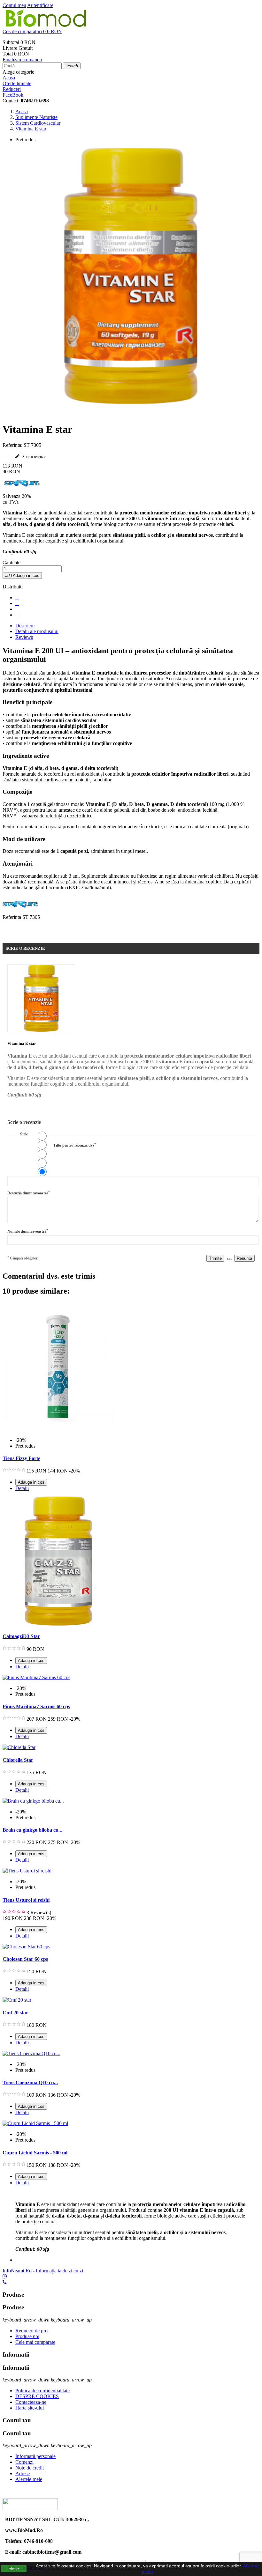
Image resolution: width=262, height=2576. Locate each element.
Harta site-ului (30, 2408)
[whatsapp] (5, 2276)
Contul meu (14, 5)
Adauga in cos (22, 576)
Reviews (24, 637)
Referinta (12, 917)
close (14, 2569)
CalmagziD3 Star (21, 1636)
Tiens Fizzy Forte (21, 1458)
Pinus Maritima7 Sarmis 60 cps (36, 1706)
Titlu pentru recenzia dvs (75, 1145)
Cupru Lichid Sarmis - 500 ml (35, 2153)
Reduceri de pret (32, 2331)
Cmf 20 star (15, 2013)
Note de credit (30, 2468)
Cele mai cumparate (35, 2342)
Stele (24, 1134)
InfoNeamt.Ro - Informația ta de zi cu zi (43, 2271)
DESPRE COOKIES (37, 2396)
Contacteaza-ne (31, 2402)
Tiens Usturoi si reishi (26, 1900)
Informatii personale (35, 2456)
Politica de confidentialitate (42, 2391)
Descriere (25, 626)
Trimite (215, 1258)
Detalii (22, 1488)
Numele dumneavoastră (28, 1231)
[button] (131, 32)
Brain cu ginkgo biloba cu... (32, 1830)
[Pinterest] (17, 615)
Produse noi (27, 2336)
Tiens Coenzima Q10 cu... (30, 2082)
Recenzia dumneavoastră (29, 1193)
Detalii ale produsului (37, 631)
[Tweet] (17, 603)
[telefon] (5, 2282)
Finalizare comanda (22, 59)
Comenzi (24, 2462)
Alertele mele (29, 2479)
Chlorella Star (18, 1760)
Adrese (23, 2473)
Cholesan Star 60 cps (25, 1959)
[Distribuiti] (17, 598)
